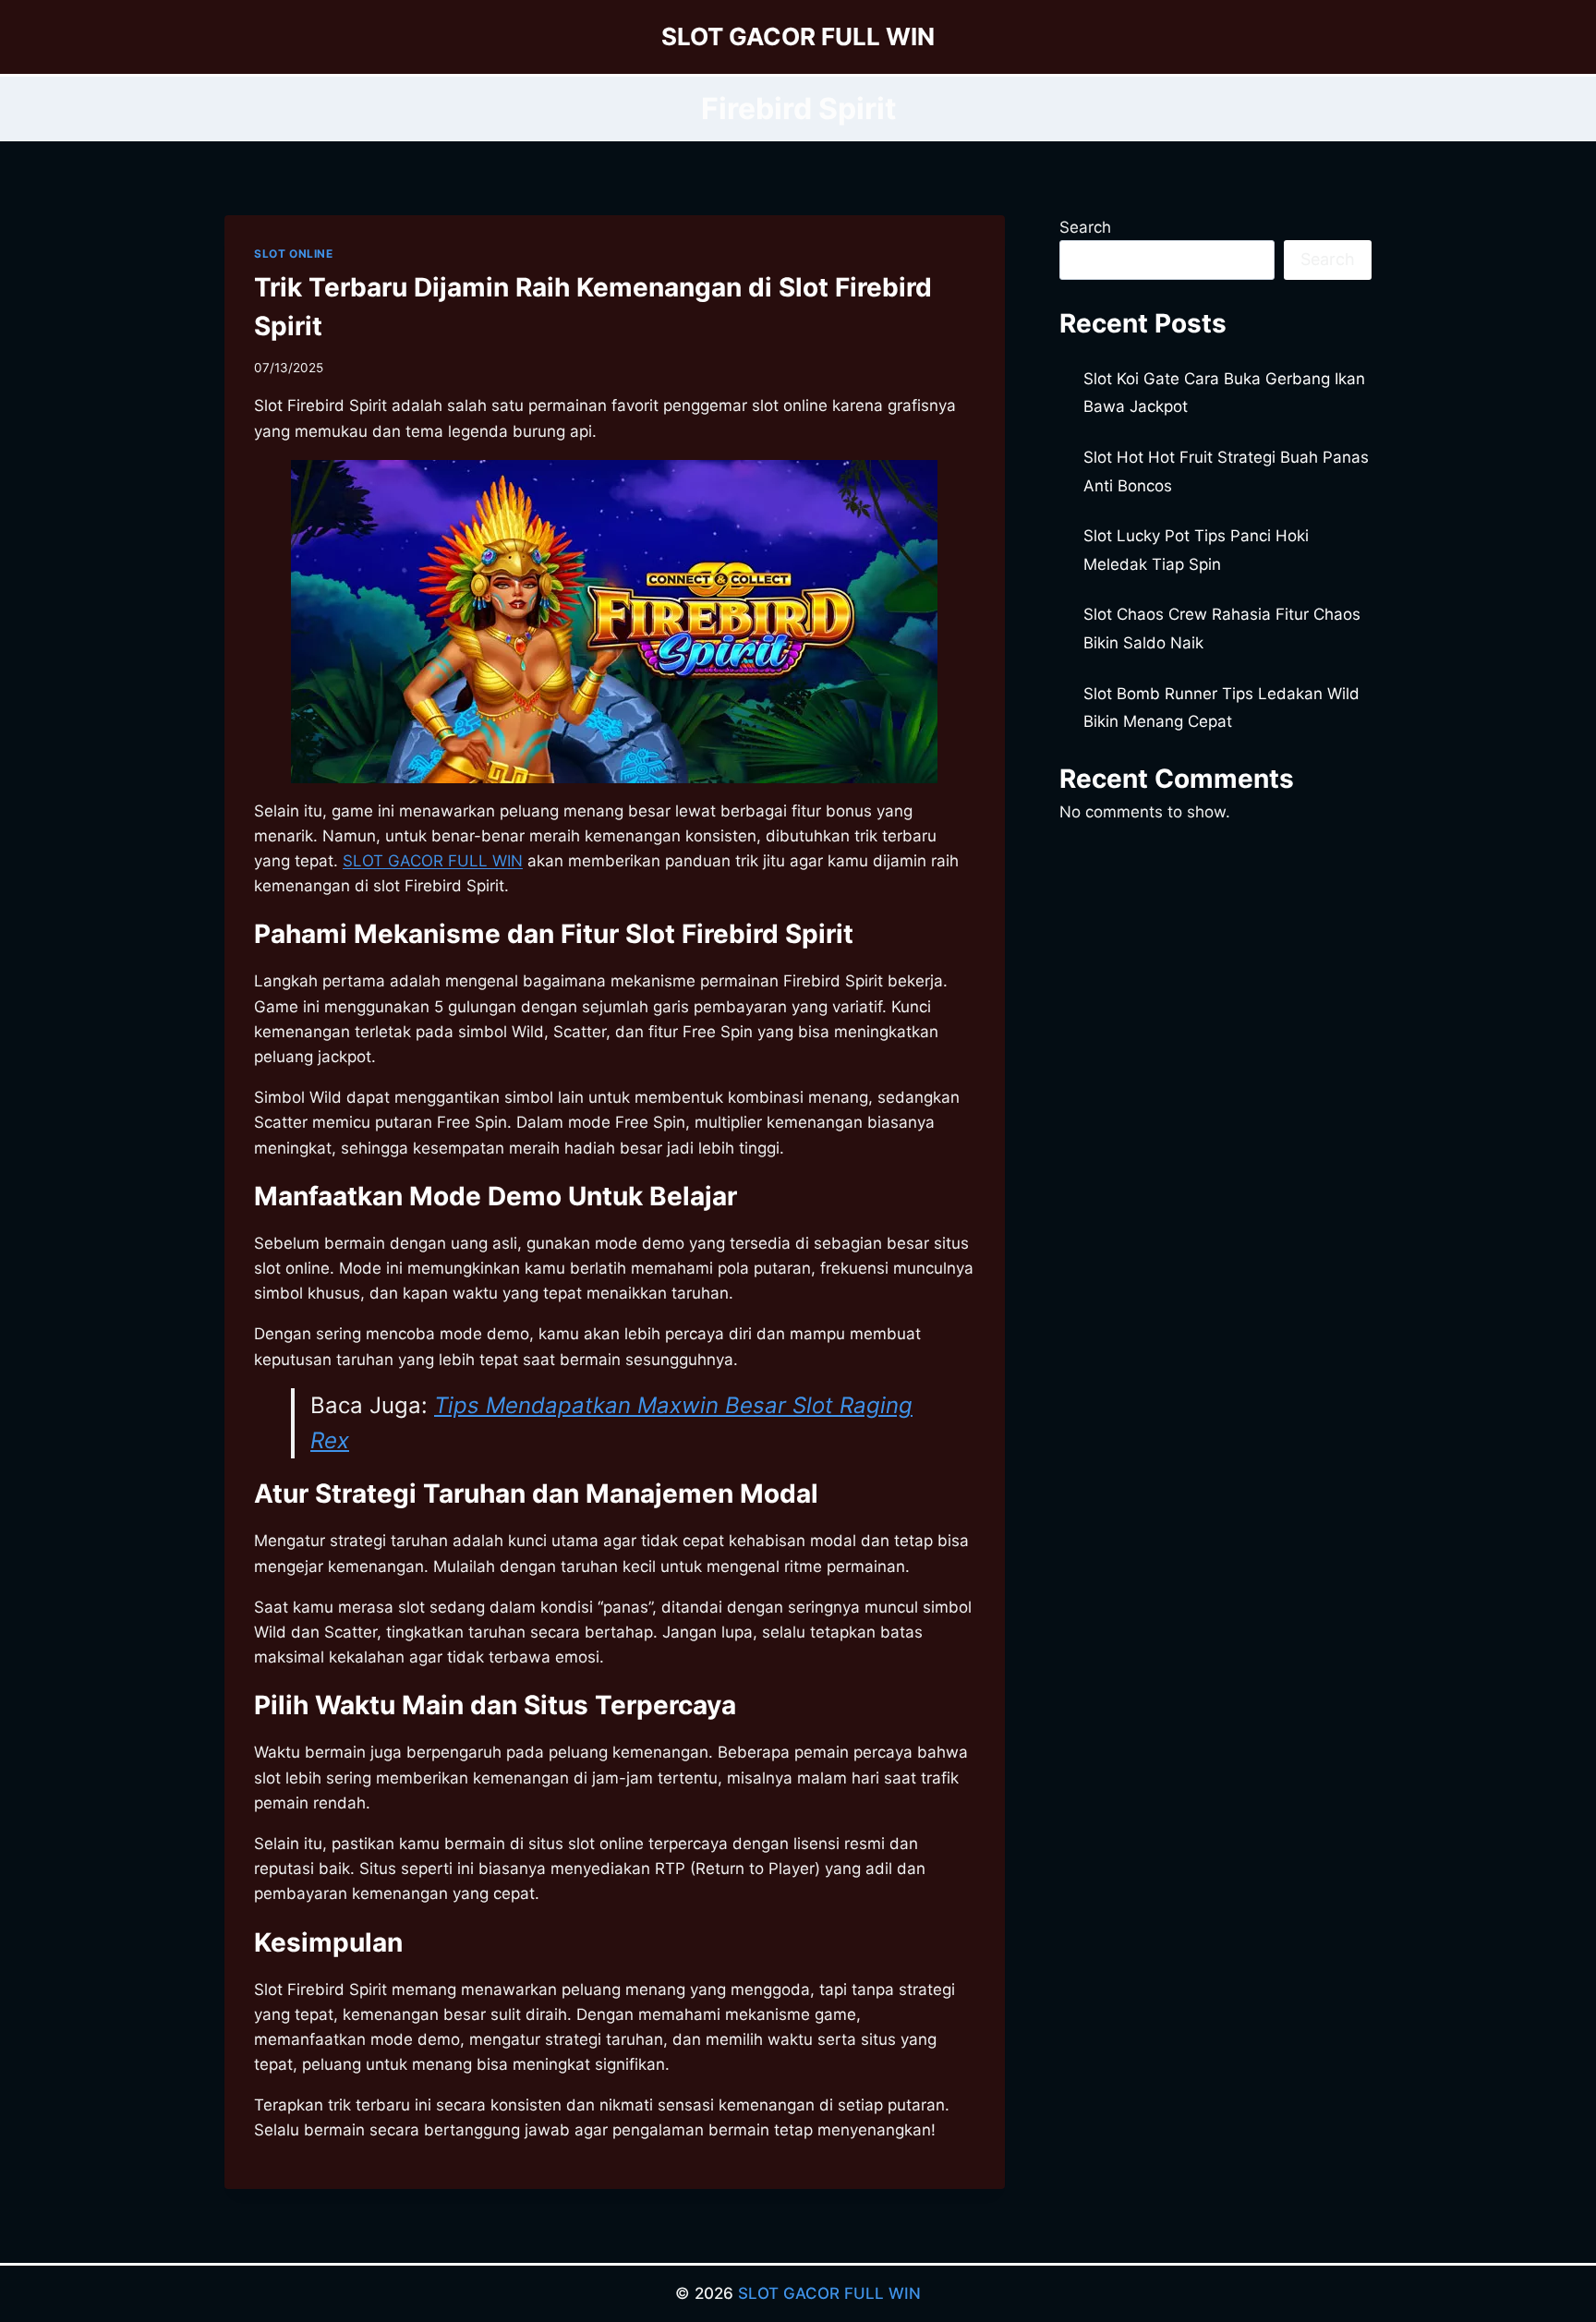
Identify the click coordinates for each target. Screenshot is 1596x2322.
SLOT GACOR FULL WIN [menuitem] (433, 861)
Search (1085, 227)
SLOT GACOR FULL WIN (829, 2293)
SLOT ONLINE (294, 254)
